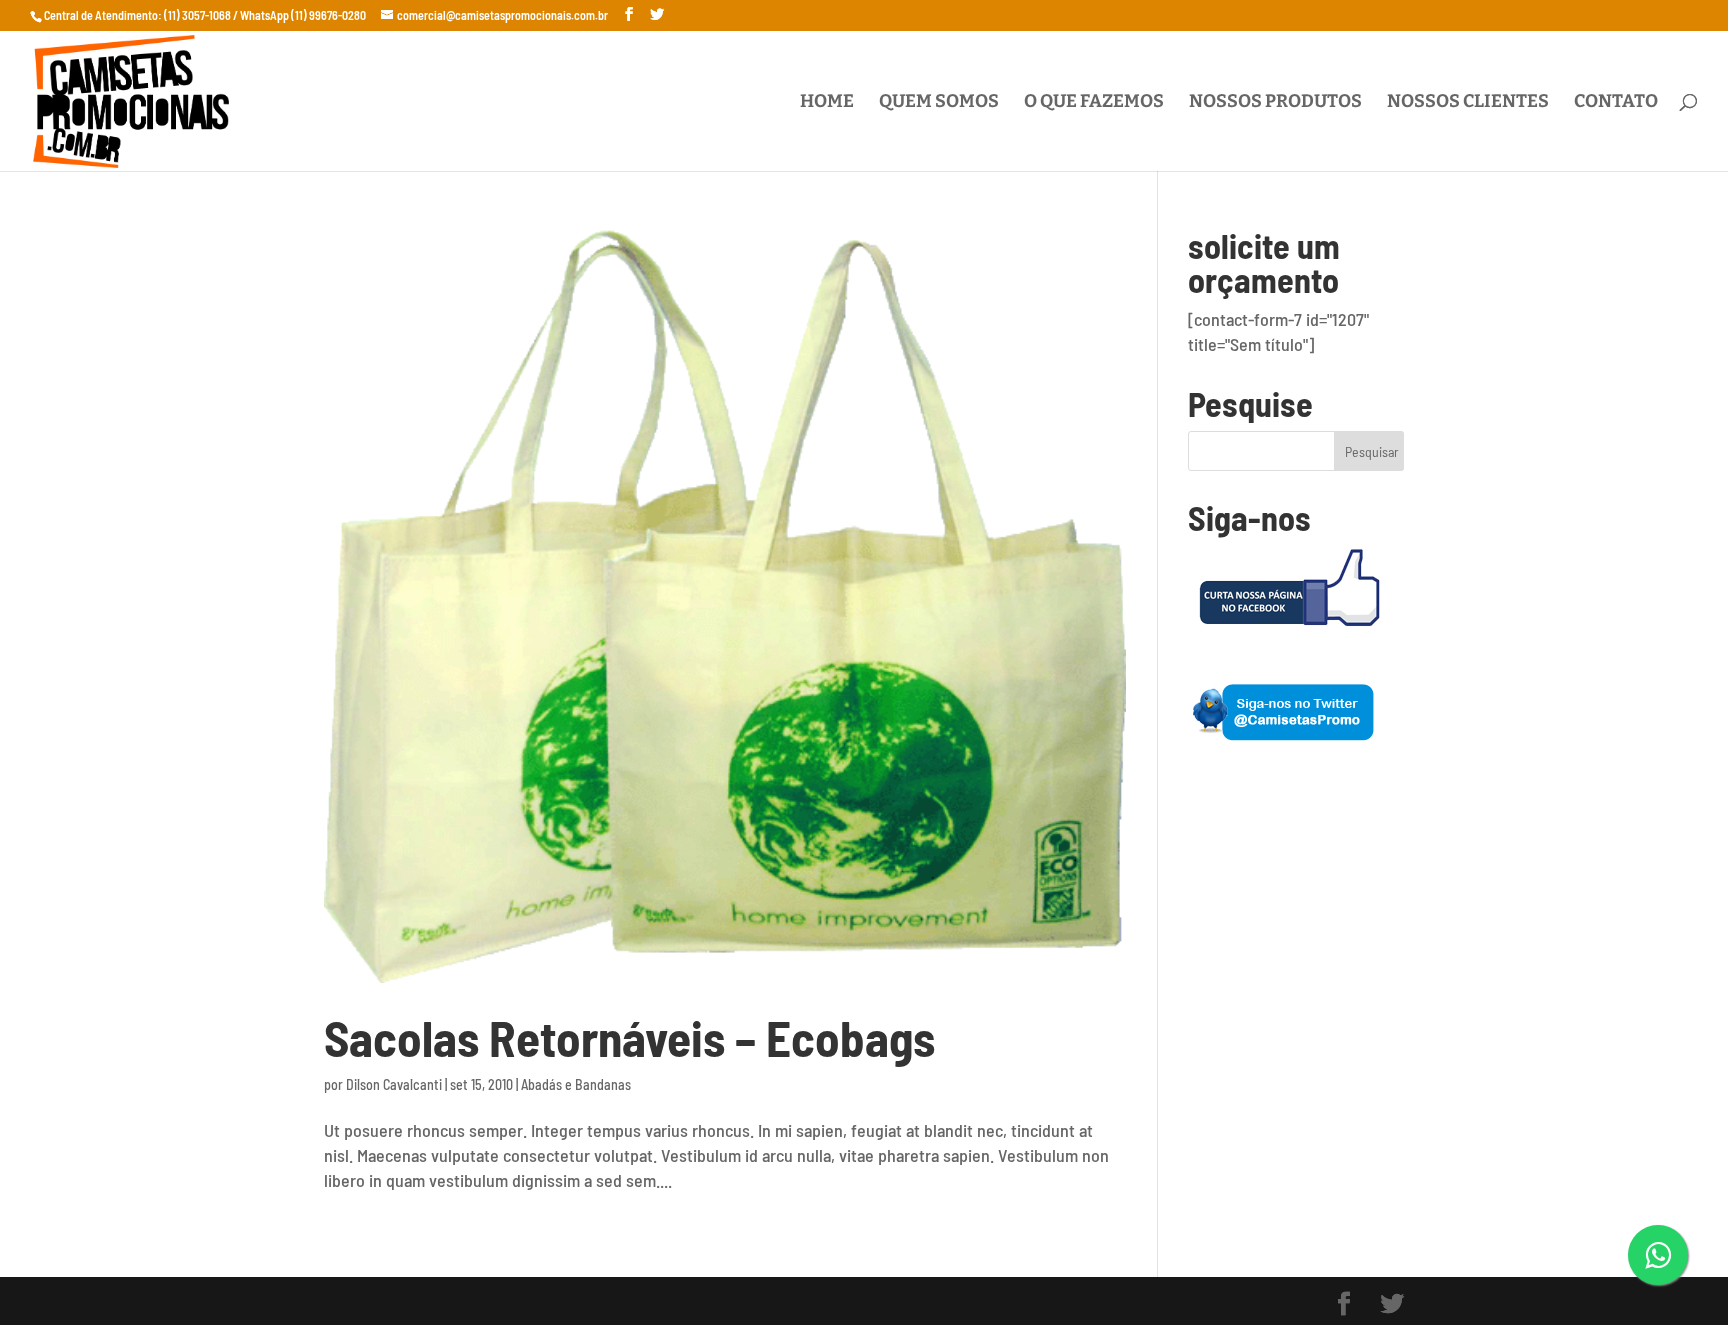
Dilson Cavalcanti (394, 1084)
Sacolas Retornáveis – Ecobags (629, 1037)
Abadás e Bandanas (576, 1084)
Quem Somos (939, 103)
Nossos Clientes (1468, 103)
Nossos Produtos (1275, 103)
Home (827, 103)
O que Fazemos (1094, 103)
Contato (1616, 103)
